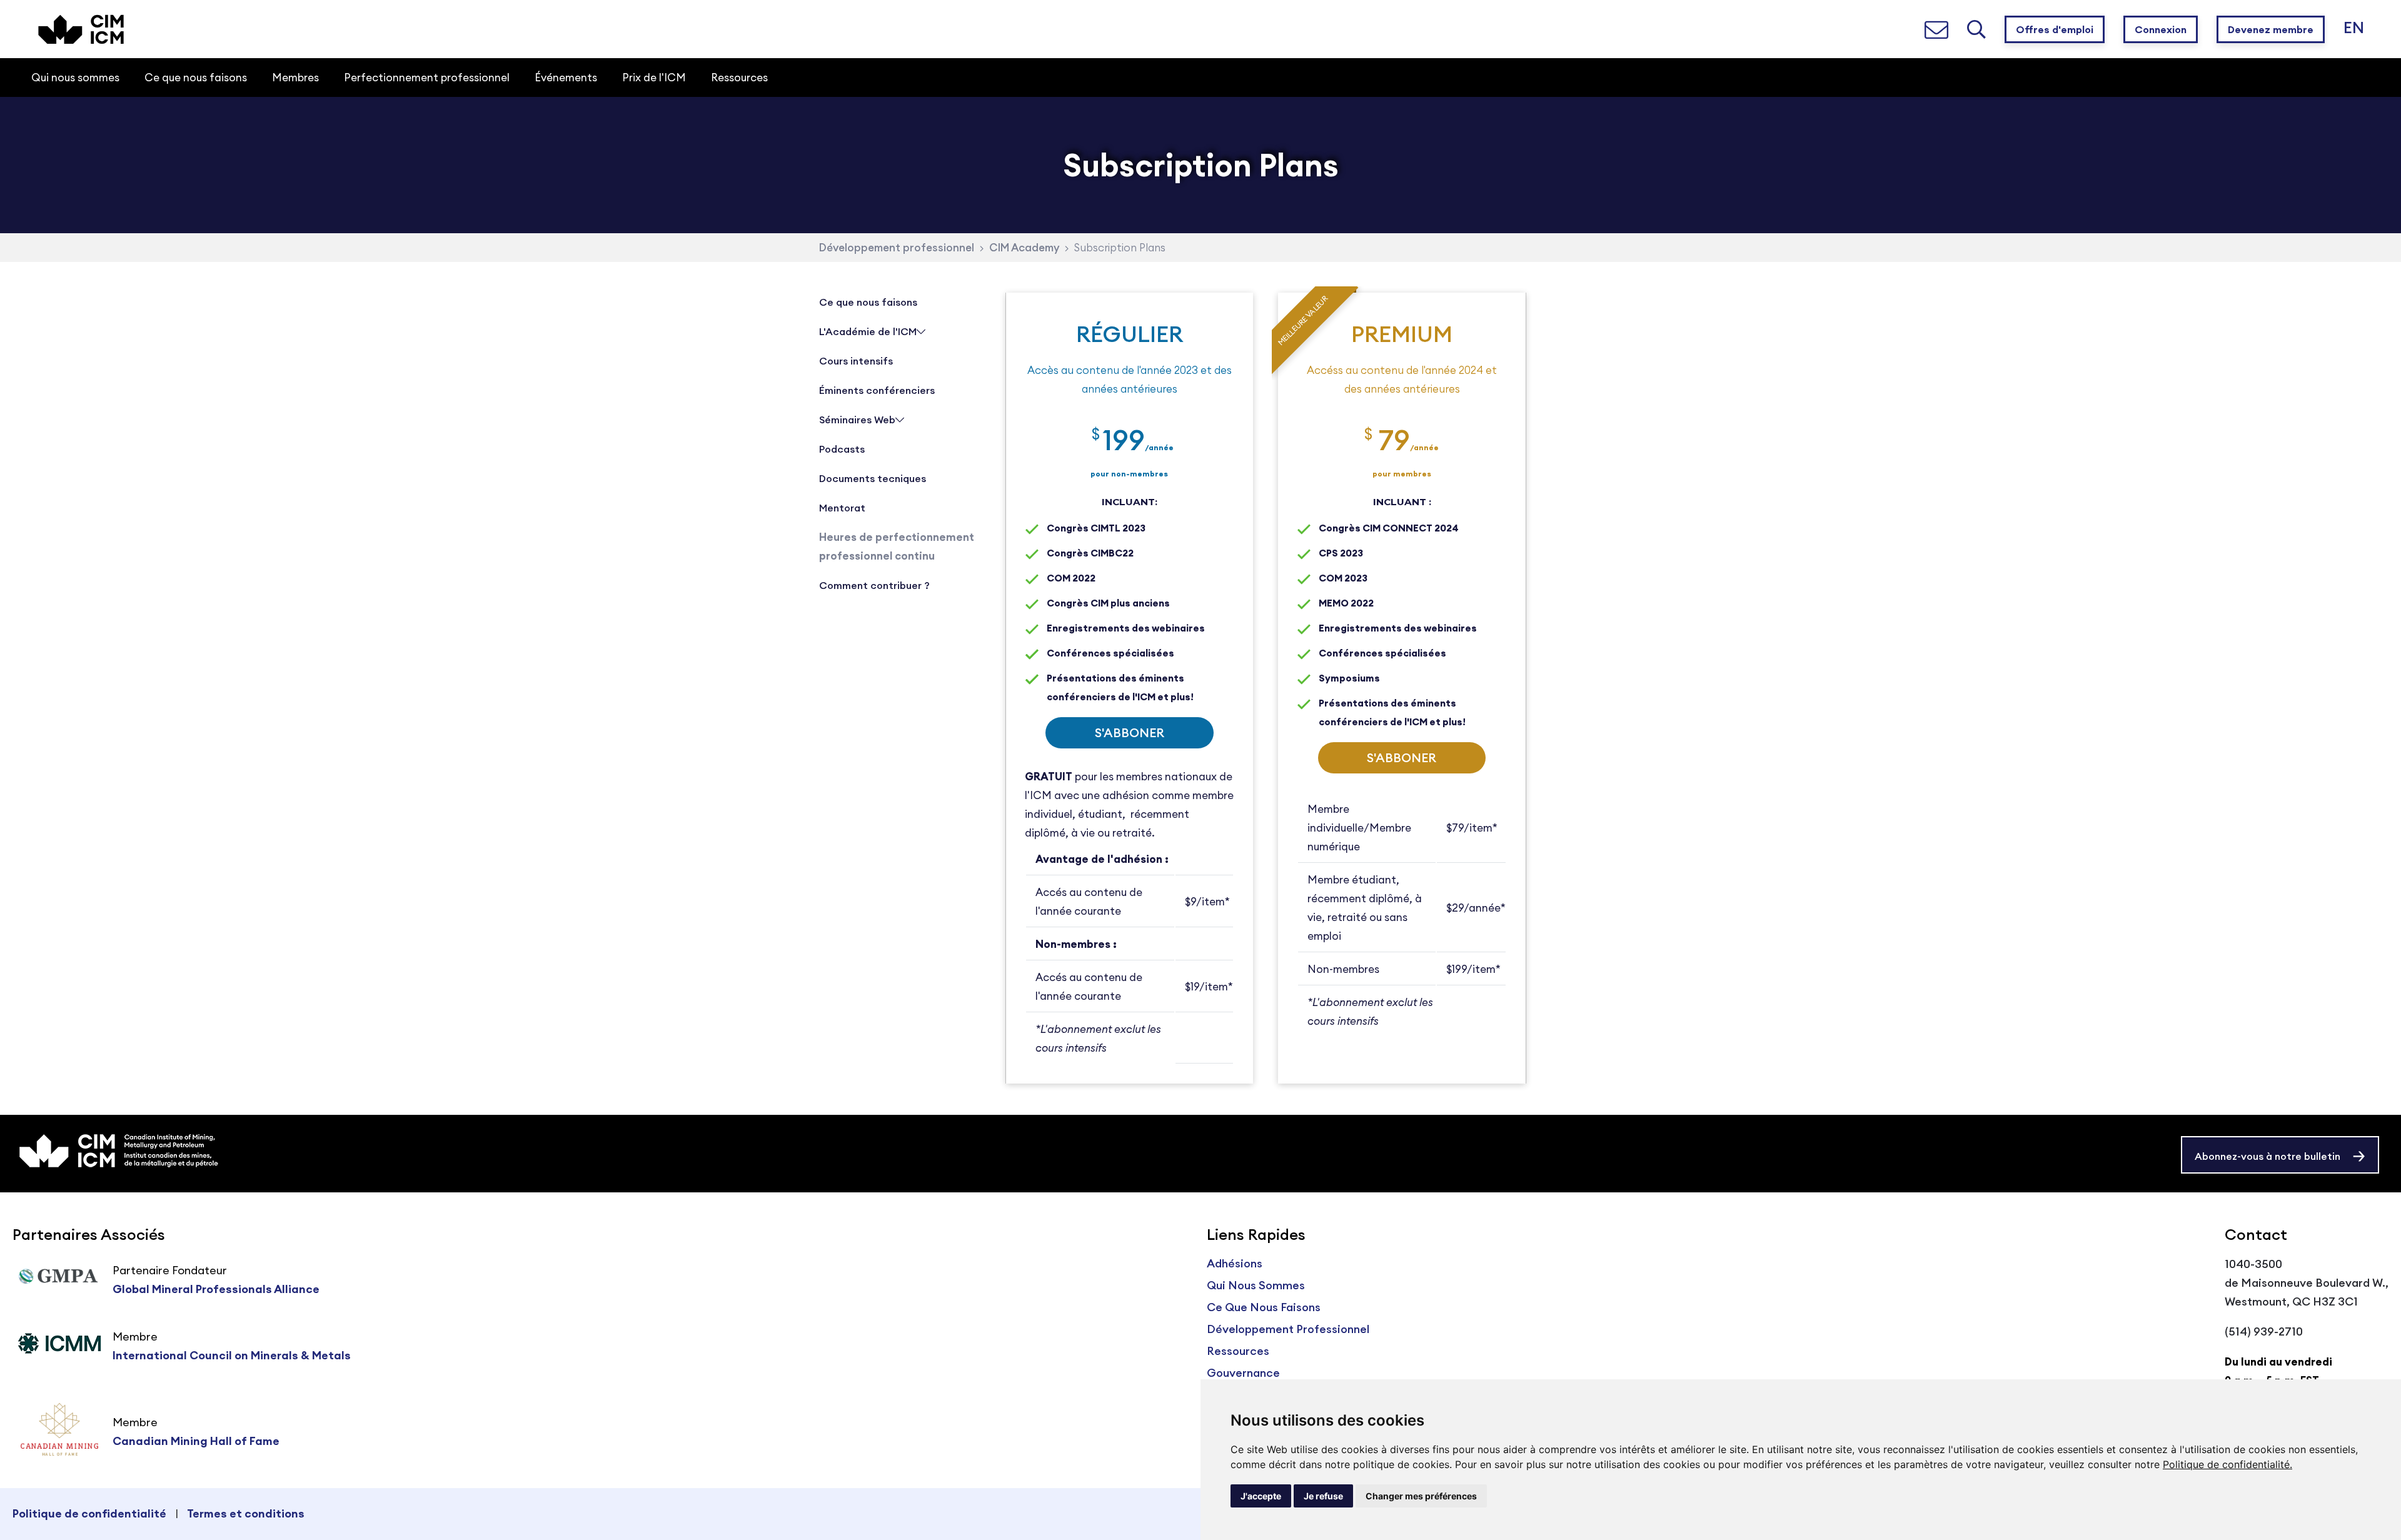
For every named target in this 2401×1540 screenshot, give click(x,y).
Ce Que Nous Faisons (1264, 1307)
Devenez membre (2271, 29)
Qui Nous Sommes (1256, 1285)
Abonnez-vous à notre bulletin (2268, 1156)
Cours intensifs (856, 361)
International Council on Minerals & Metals (232, 1355)
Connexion (2161, 29)
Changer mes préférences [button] (1421, 1496)
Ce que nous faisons (868, 302)
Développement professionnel (897, 248)
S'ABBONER (1130, 732)
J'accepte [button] (1261, 1496)
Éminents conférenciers (877, 390)
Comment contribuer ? (874, 585)
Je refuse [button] (1323, 1496)
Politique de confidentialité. (2227, 1464)
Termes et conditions (246, 1513)
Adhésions (1235, 1263)
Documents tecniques (873, 478)
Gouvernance (1243, 1373)
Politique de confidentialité (89, 1513)
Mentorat (842, 508)
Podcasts (842, 449)
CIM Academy (1024, 248)
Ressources (1238, 1351)
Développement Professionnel (1288, 1329)
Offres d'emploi (2055, 29)
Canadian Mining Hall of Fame (196, 1441)
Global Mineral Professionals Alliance (216, 1289)
